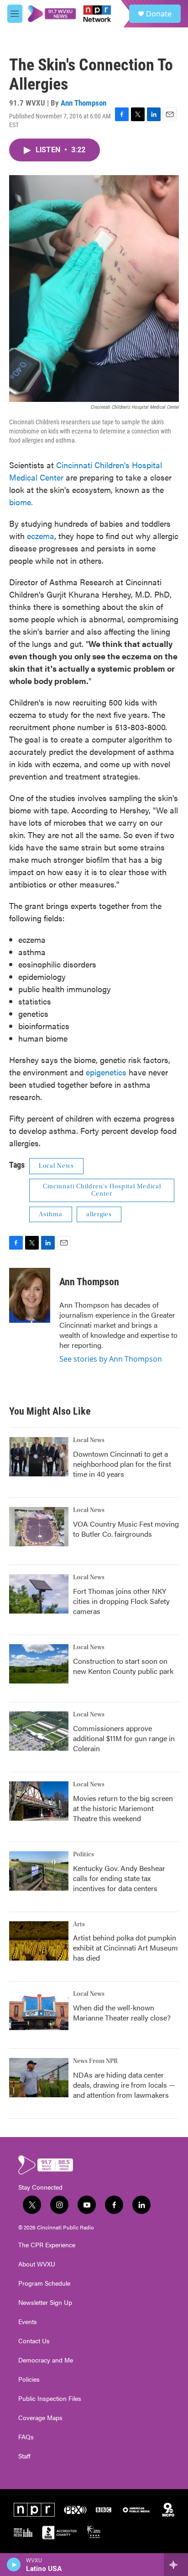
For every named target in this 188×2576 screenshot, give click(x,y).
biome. (21, 502)
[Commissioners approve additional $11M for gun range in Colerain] (39, 1731)
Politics (84, 1855)
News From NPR (95, 2061)
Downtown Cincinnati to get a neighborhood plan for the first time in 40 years (122, 1464)
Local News (56, 1166)
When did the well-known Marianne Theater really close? (122, 2012)
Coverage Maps (40, 2418)
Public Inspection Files (50, 2399)
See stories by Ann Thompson (111, 1359)
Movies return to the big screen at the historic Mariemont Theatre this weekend (123, 1808)
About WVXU (37, 2264)
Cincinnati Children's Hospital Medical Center (102, 1190)
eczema (41, 536)
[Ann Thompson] (30, 1295)
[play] (14, 2565)
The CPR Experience (47, 2245)
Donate (159, 14)
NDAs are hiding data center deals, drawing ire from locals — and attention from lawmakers (124, 2085)
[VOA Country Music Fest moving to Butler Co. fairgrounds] (39, 1527)
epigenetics (106, 1072)
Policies (29, 2379)
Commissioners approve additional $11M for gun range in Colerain (124, 1738)
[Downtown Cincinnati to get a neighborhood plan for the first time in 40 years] (39, 1457)
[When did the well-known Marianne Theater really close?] (39, 2010)
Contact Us (34, 2341)
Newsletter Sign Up (45, 2303)
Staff (24, 2456)
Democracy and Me (46, 2360)
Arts (79, 1924)
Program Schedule (44, 2283)
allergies (99, 1214)
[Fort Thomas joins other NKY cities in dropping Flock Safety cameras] (39, 1594)
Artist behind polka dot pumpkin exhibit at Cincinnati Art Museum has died (125, 1948)
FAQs (26, 2437)
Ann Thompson (84, 103)
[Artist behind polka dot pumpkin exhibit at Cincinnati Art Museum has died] (39, 1941)
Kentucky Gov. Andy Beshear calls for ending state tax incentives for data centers (119, 1878)
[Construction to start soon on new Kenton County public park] (39, 1664)
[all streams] (176, 2565)
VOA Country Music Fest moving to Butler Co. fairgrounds (126, 1529)
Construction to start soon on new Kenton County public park (123, 1666)
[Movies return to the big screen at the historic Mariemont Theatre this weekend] (39, 1801)
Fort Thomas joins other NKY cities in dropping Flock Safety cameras (121, 1601)
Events (28, 2322)
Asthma (51, 1214)
